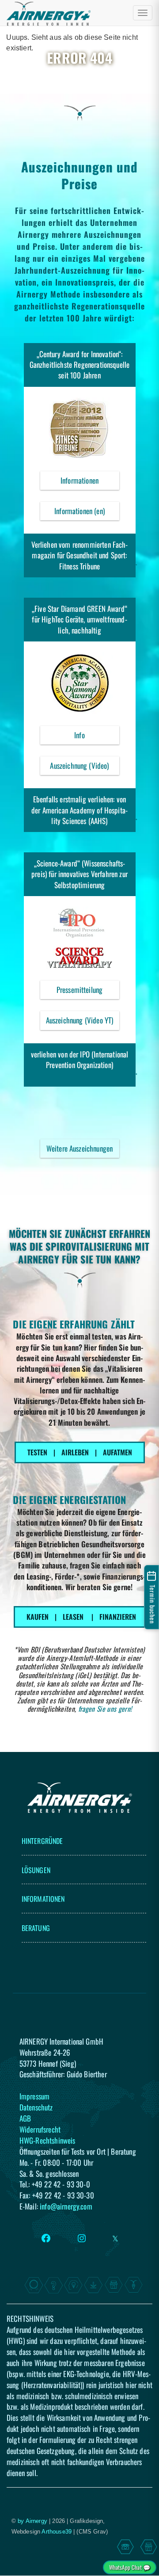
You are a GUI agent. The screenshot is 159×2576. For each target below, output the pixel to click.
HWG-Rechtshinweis (47, 2140)
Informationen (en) (79, 511)
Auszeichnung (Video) (84, 767)
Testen (37, 1452)
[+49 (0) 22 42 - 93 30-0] (125, 2547)
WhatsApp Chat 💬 (130, 2567)
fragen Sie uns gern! (105, 1709)
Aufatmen (117, 1452)
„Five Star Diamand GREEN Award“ (79, 609)
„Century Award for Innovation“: (80, 354)
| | (81, 1617)
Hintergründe (42, 1841)
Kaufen (38, 1617)
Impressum (34, 2096)
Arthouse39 (57, 2532)
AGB (25, 2118)
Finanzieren (118, 1617)
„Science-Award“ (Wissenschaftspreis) (78, 868)
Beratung (36, 1928)
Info (97, 737)
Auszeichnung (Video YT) (83, 1022)
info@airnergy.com (66, 2206)
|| (80, 1452)
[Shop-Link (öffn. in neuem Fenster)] (149, 2547)
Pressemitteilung (88, 992)
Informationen (90, 482)
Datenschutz (36, 2107)
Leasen (73, 1617)
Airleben (75, 1452)
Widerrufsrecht (40, 2129)
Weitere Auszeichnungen (80, 1148)
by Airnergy (32, 2521)
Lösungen (36, 1870)
